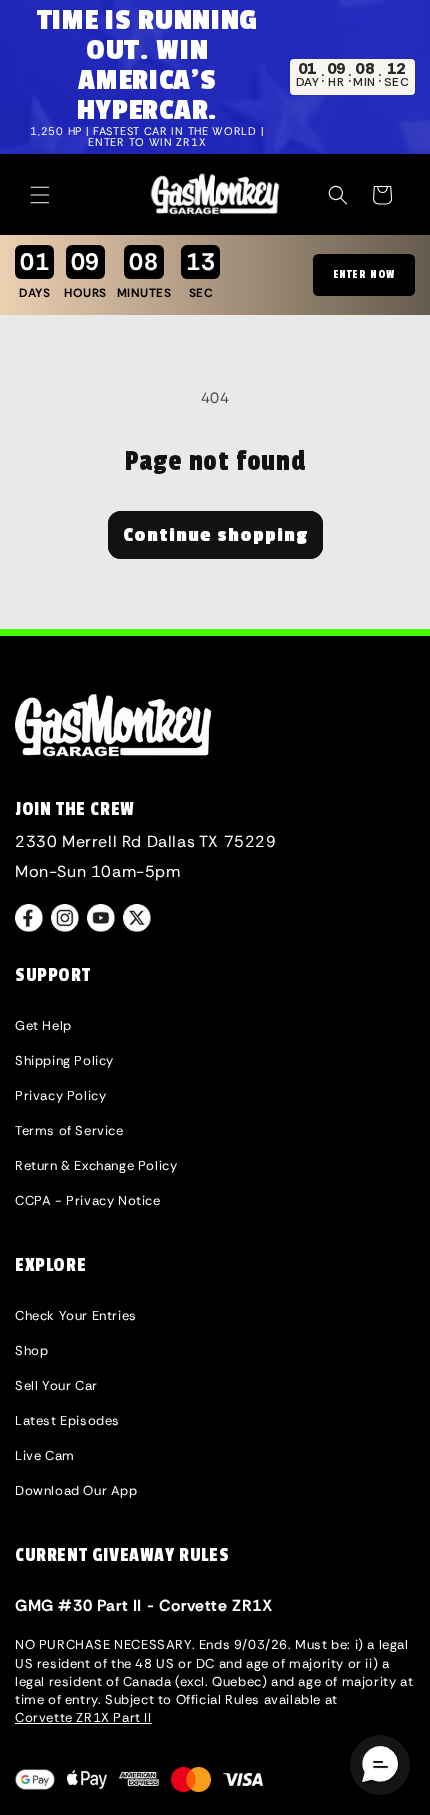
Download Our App (76, 1490)
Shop (31, 1350)
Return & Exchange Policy (96, 1165)
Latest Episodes (67, 1420)
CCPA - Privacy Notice (88, 1200)
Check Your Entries (76, 1315)
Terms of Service (69, 1130)
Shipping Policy (64, 1060)
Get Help (43, 1025)
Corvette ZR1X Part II (83, 1717)
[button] (40, 195)
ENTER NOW (364, 274)
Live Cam (45, 1455)
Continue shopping (215, 535)
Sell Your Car (56, 1385)
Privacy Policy (60, 1095)
